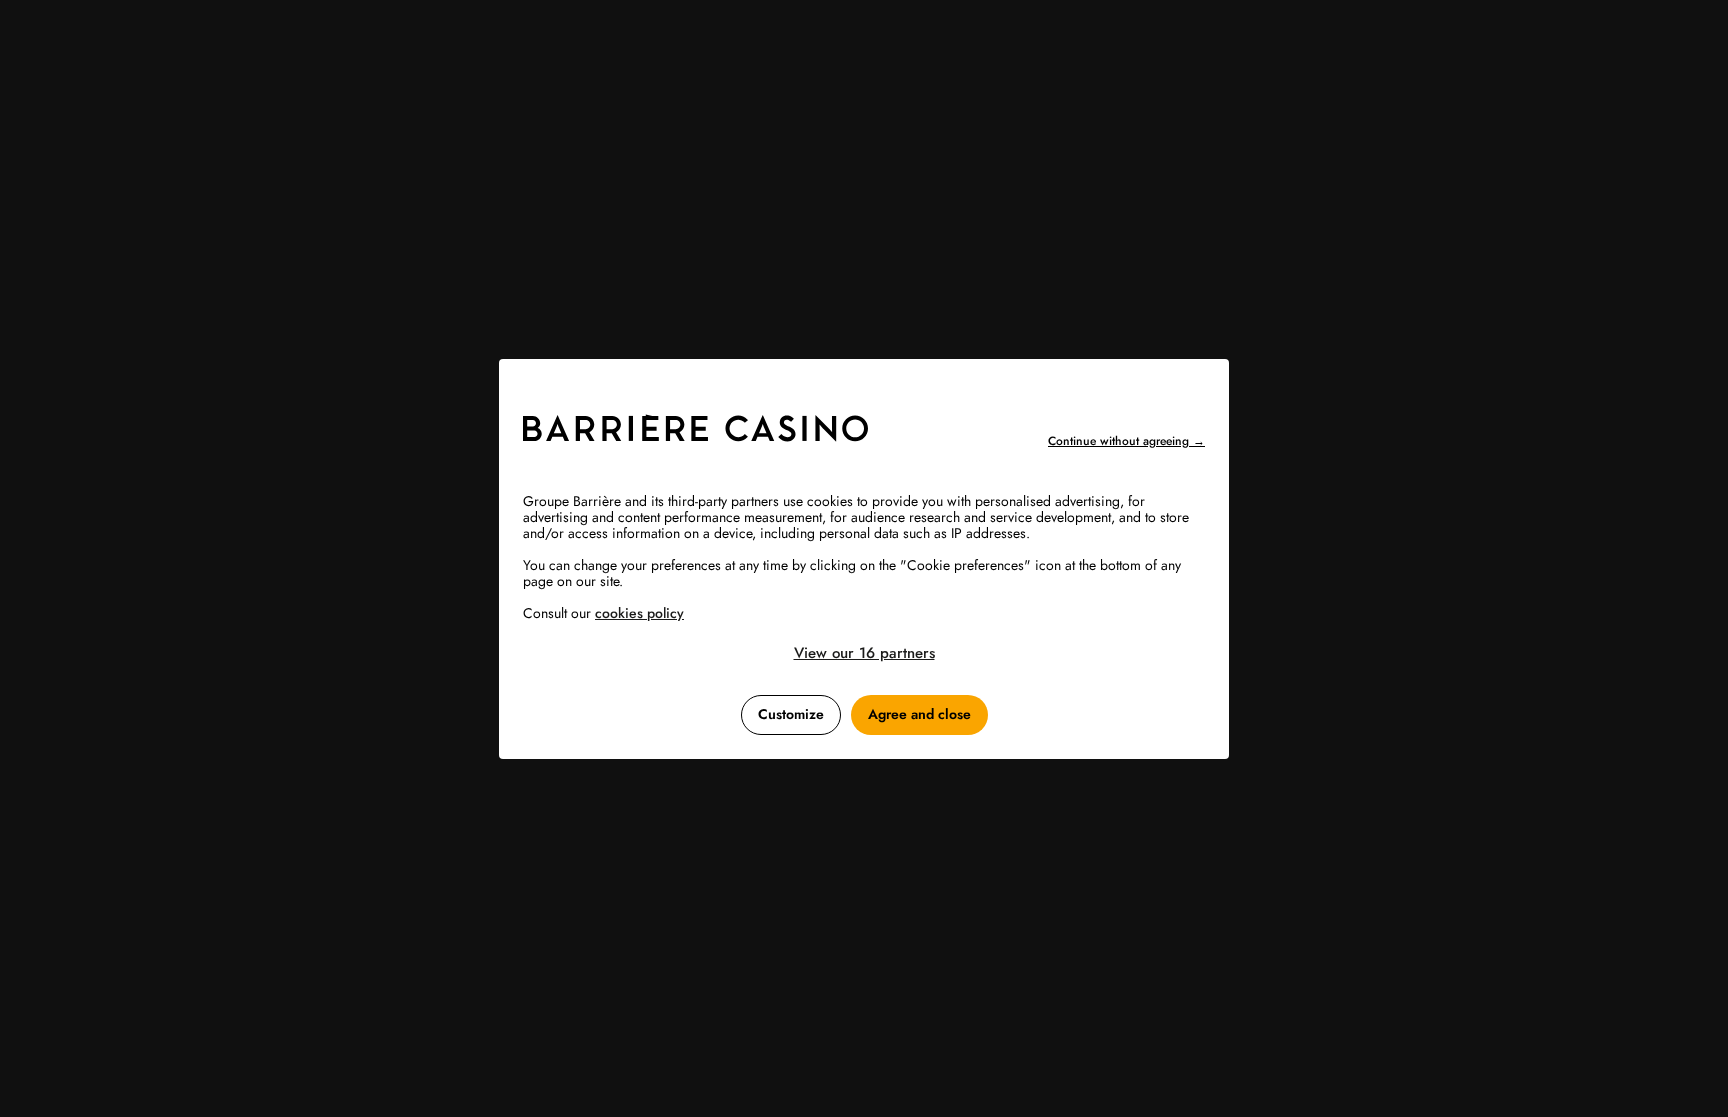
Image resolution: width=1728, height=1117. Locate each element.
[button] (864, 653)
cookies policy (639, 613)
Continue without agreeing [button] (1126, 441)
